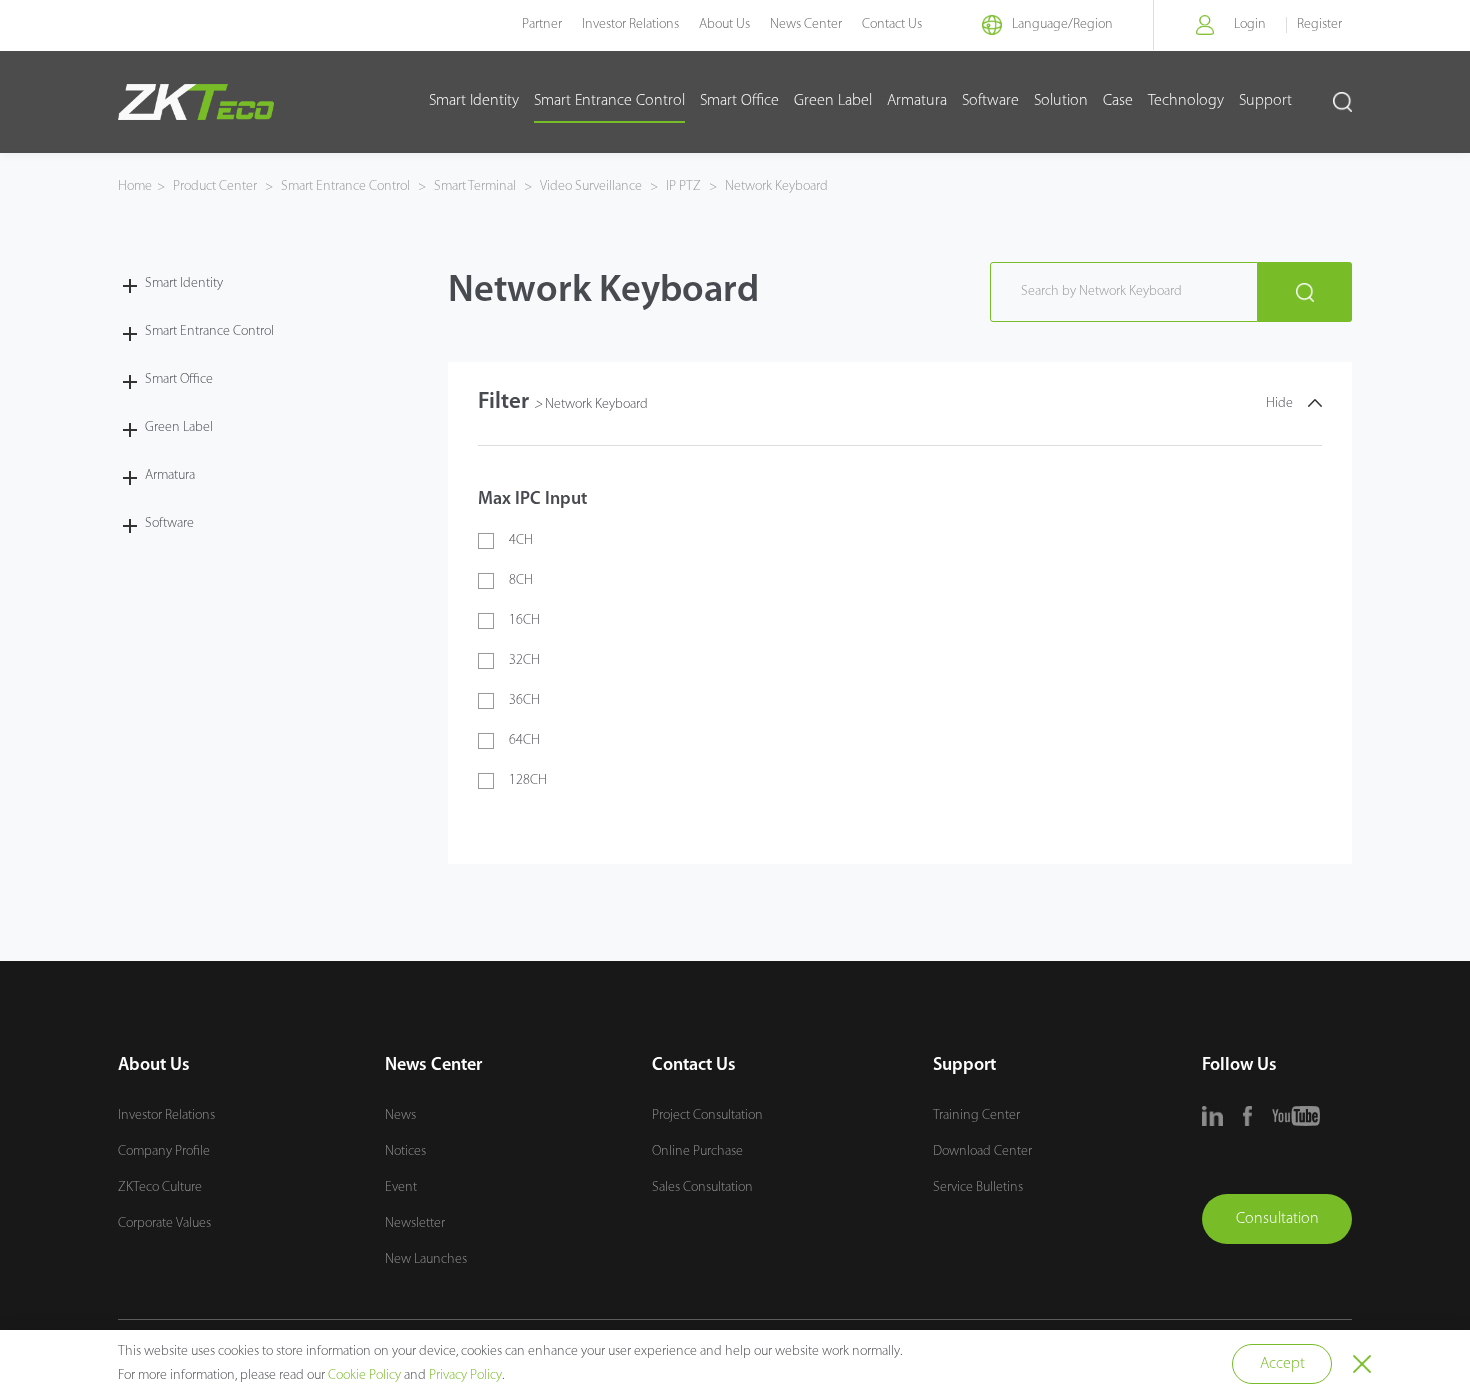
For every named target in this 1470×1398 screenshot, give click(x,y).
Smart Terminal (475, 186)
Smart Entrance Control (609, 101)
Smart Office (739, 101)
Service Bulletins (978, 1187)
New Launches (426, 1259)
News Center (806, 24)
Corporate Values (164, 1223)
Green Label (833, 101)
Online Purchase (697, 1151)
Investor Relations (630, 24)
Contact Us (892, 24)
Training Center (976, 1115)
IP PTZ (683, 186)
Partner (542, 24)
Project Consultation (707, 1115)
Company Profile (164, 1151)
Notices (405, 1151)
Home (135, 186)
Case (1118, 101)
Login (1250, 24)
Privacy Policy (465, 1375)
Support (1265, 101)
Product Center (216, 186)
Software (990, 101)
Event (401, 1187)
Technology (1186, 101)
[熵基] (196, 102)
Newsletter (415, 1223)
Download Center (982, 1151)
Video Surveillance (591, 186)
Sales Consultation (702, 1187)
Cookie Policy (364, 1375)
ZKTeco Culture (160, 1187)
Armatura (917, 101)
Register (1319, 24)
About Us (724, 24)
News (400, 1115)
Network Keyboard (775, 186)
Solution (1061, 101)
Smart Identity (474, 101)
